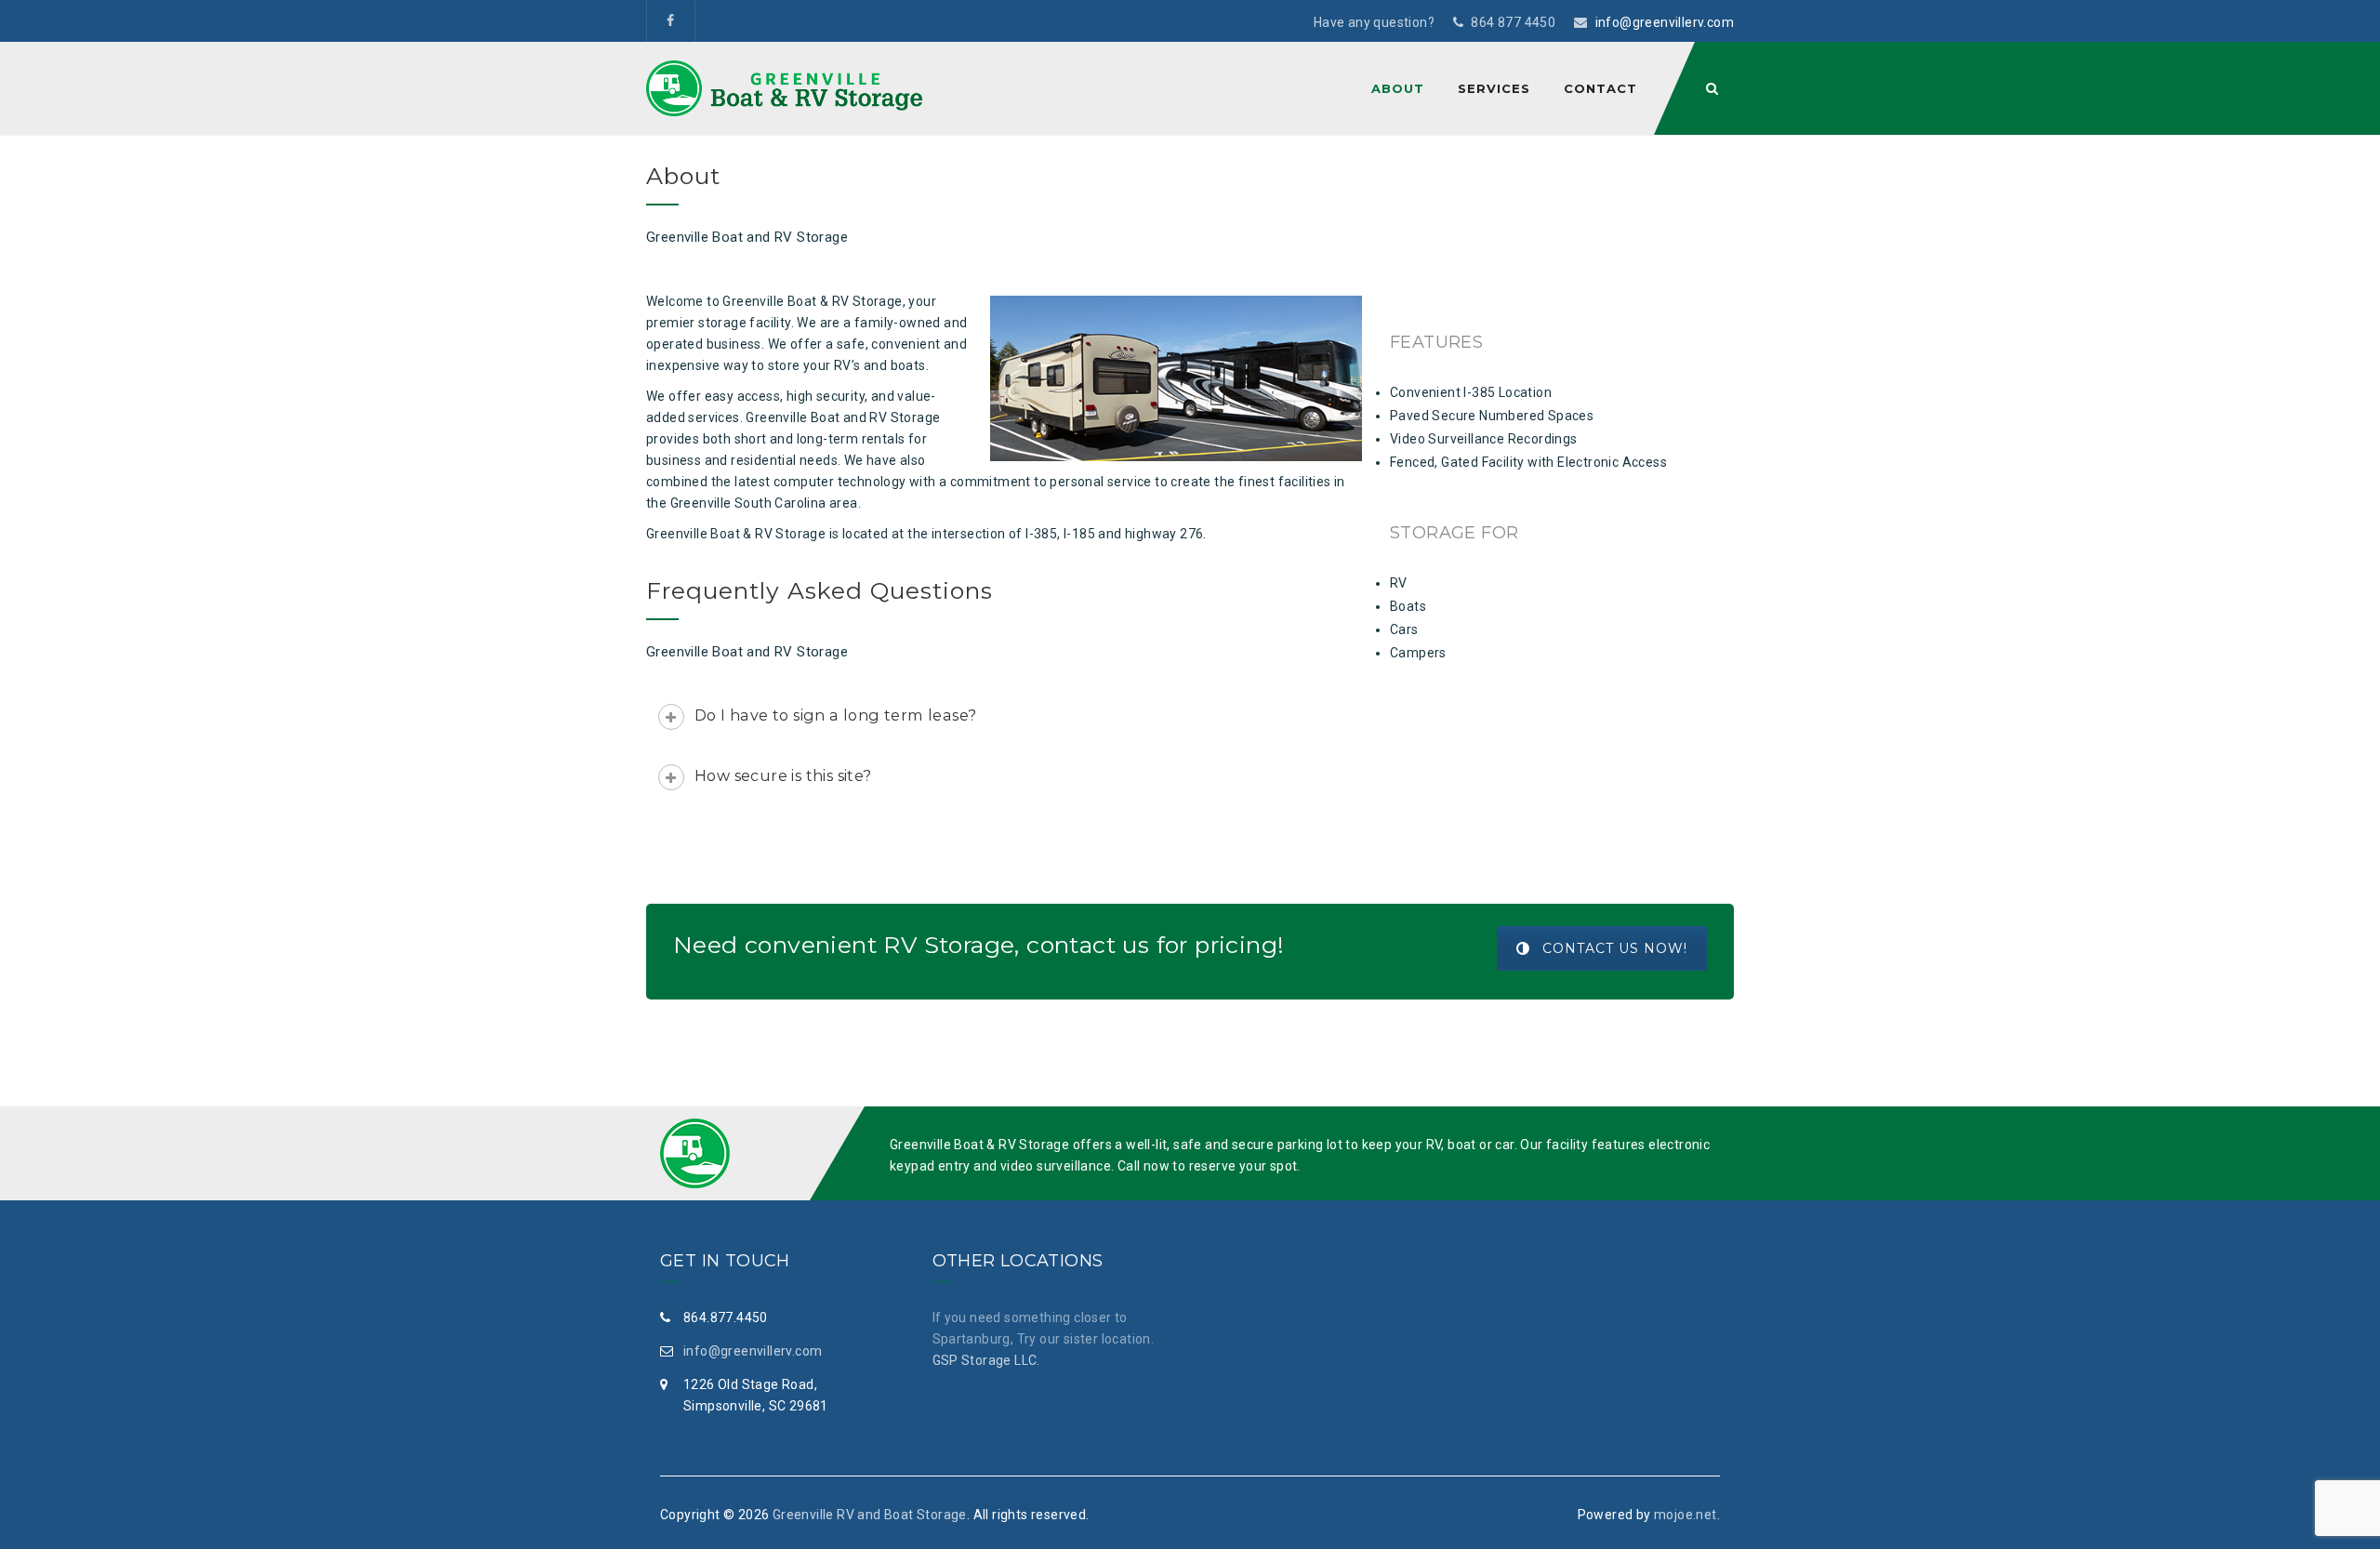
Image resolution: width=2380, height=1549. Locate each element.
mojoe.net (1686, 1515)
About (1398, 88)
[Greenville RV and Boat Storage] (784, 88)
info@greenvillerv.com (1665, 22)
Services (1494, 88)
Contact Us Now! (1615, 948)
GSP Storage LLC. (986, 1360)
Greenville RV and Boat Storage (870, 1515)
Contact (1600, 88)
